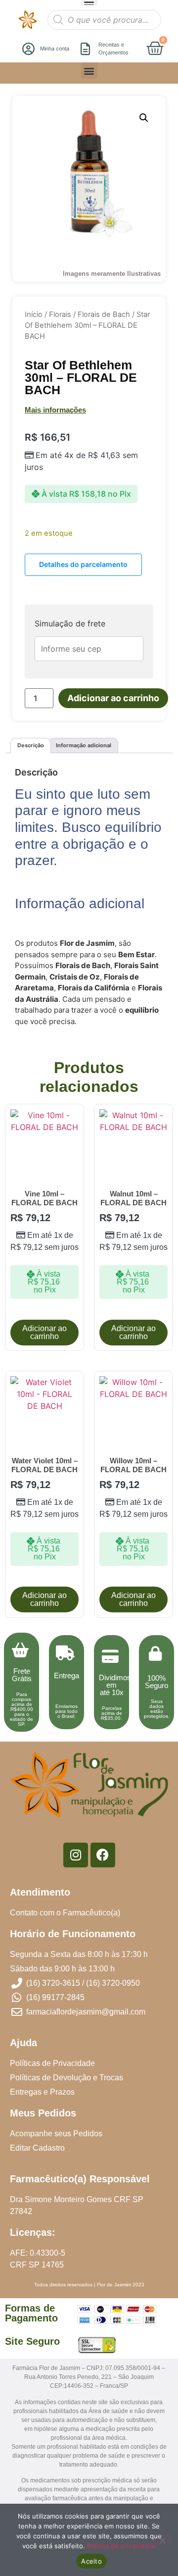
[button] (89, 71)
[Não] (162, 2539)
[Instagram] (76, 1855)
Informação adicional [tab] (84, 745)
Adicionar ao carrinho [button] (44, 1332)
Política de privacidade (121, 2546)
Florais (60, 314)
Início (34, 314)
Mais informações (55, 410)
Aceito (91, 2561)
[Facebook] (103, 1855)
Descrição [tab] (31, 745)
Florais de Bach (104, 314)
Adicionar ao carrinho (113, 698)
